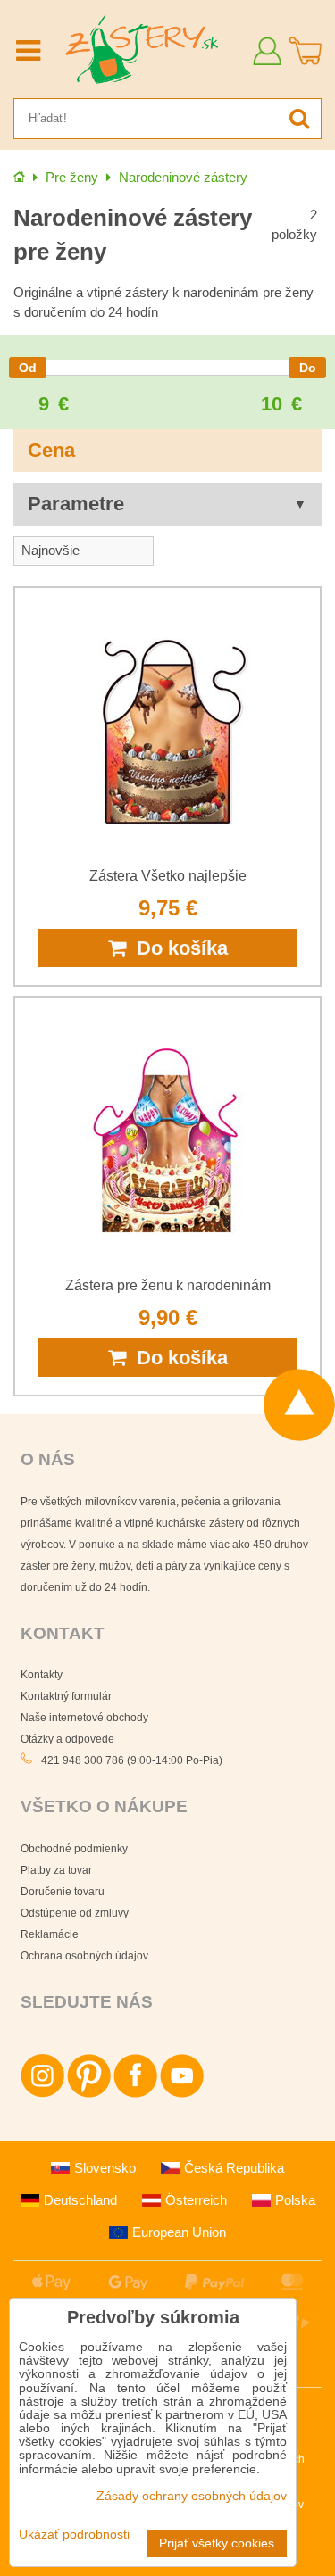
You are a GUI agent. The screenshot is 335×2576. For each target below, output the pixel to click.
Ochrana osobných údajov (84, 1956)
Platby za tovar (56, 1870)
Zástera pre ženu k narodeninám (168, 1285)
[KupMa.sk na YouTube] (182, 2094)
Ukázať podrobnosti (74, 2535)
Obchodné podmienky (74, 1849)
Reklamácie (50, 1934)
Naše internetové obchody (84, 1718)
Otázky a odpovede (67, 1739)
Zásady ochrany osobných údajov (192, 2496)
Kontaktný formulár (66, 1696)
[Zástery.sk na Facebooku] (135, 2094)
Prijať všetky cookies (217, 2543)
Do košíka (177, 948)
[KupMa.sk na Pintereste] (89, 2094)
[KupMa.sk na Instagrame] (42, 2094)
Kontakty (42, 1675)
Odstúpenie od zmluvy (75, 1913)
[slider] (28, 368)
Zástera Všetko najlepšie (168, 876)
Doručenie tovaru (63, 1892)
